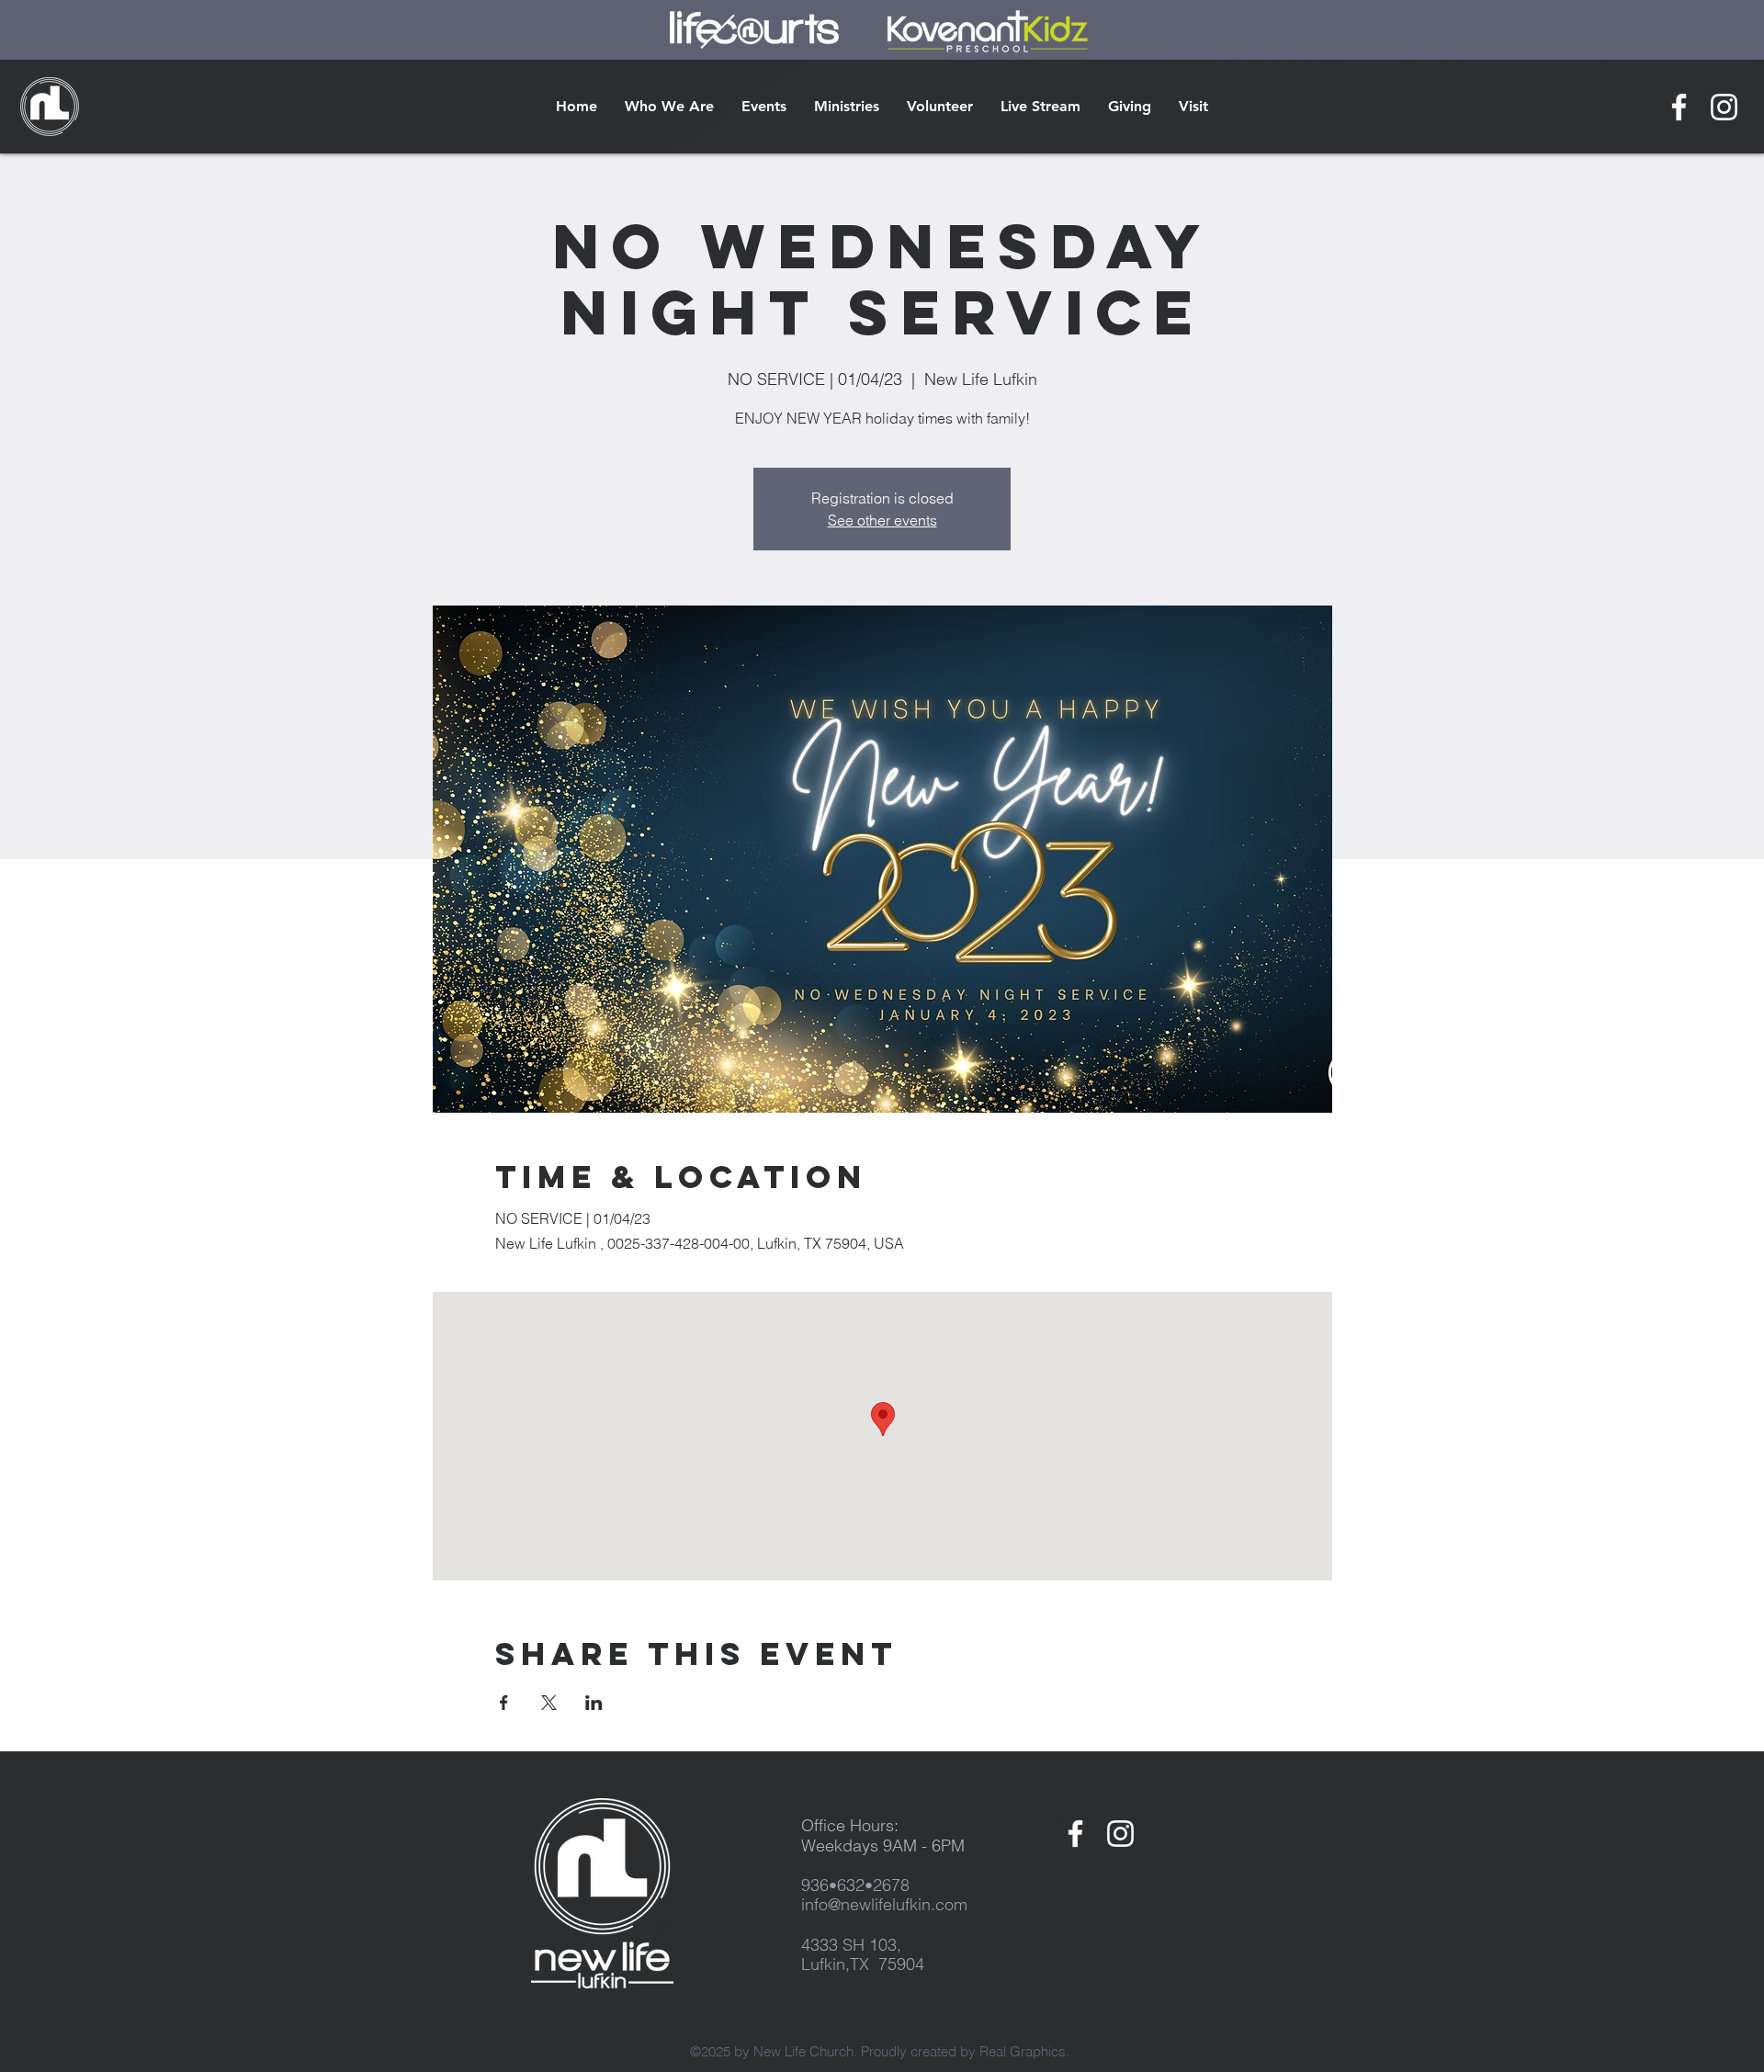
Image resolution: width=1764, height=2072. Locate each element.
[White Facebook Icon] (1679, 107)
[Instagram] (1724, 107)
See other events (882, 520)
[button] (669, 107)
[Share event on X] (549, 1703)
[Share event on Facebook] (504, 1703)
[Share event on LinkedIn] (594, 1703)
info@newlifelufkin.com (884, 1904)
